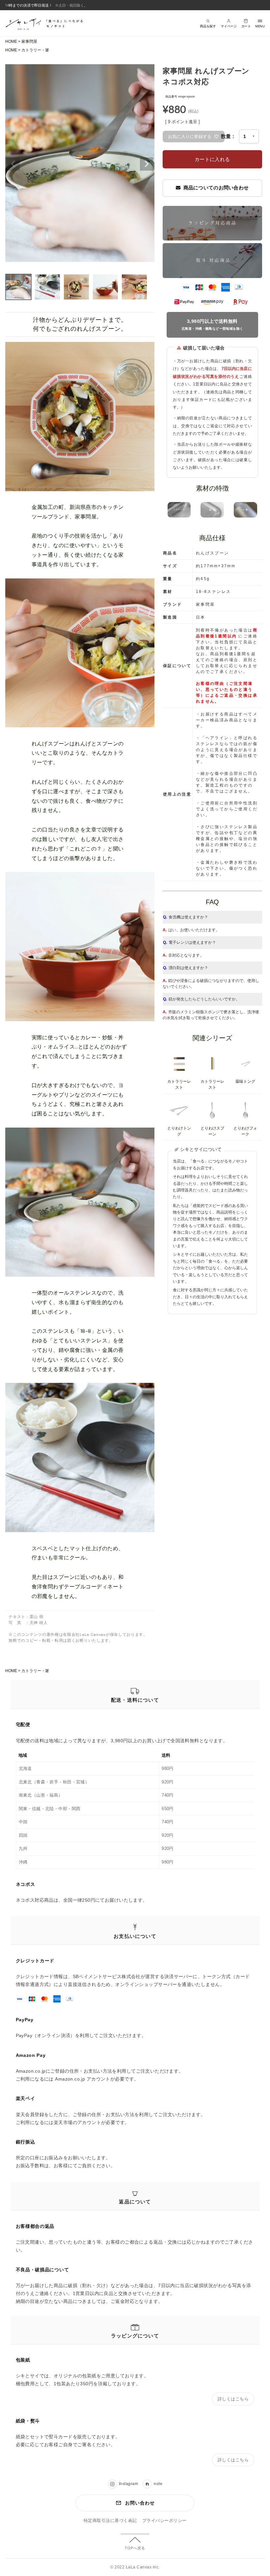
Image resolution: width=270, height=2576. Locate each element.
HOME (11, 42)
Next (147, 164)
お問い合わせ (140, 2503)
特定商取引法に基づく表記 (110, 2521)
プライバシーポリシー (164, 2521)
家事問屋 (29, 42)
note (158, 2484)
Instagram (128, 2484)
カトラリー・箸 (35, 50)
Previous (13, 164)
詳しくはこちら (233, 2399)
